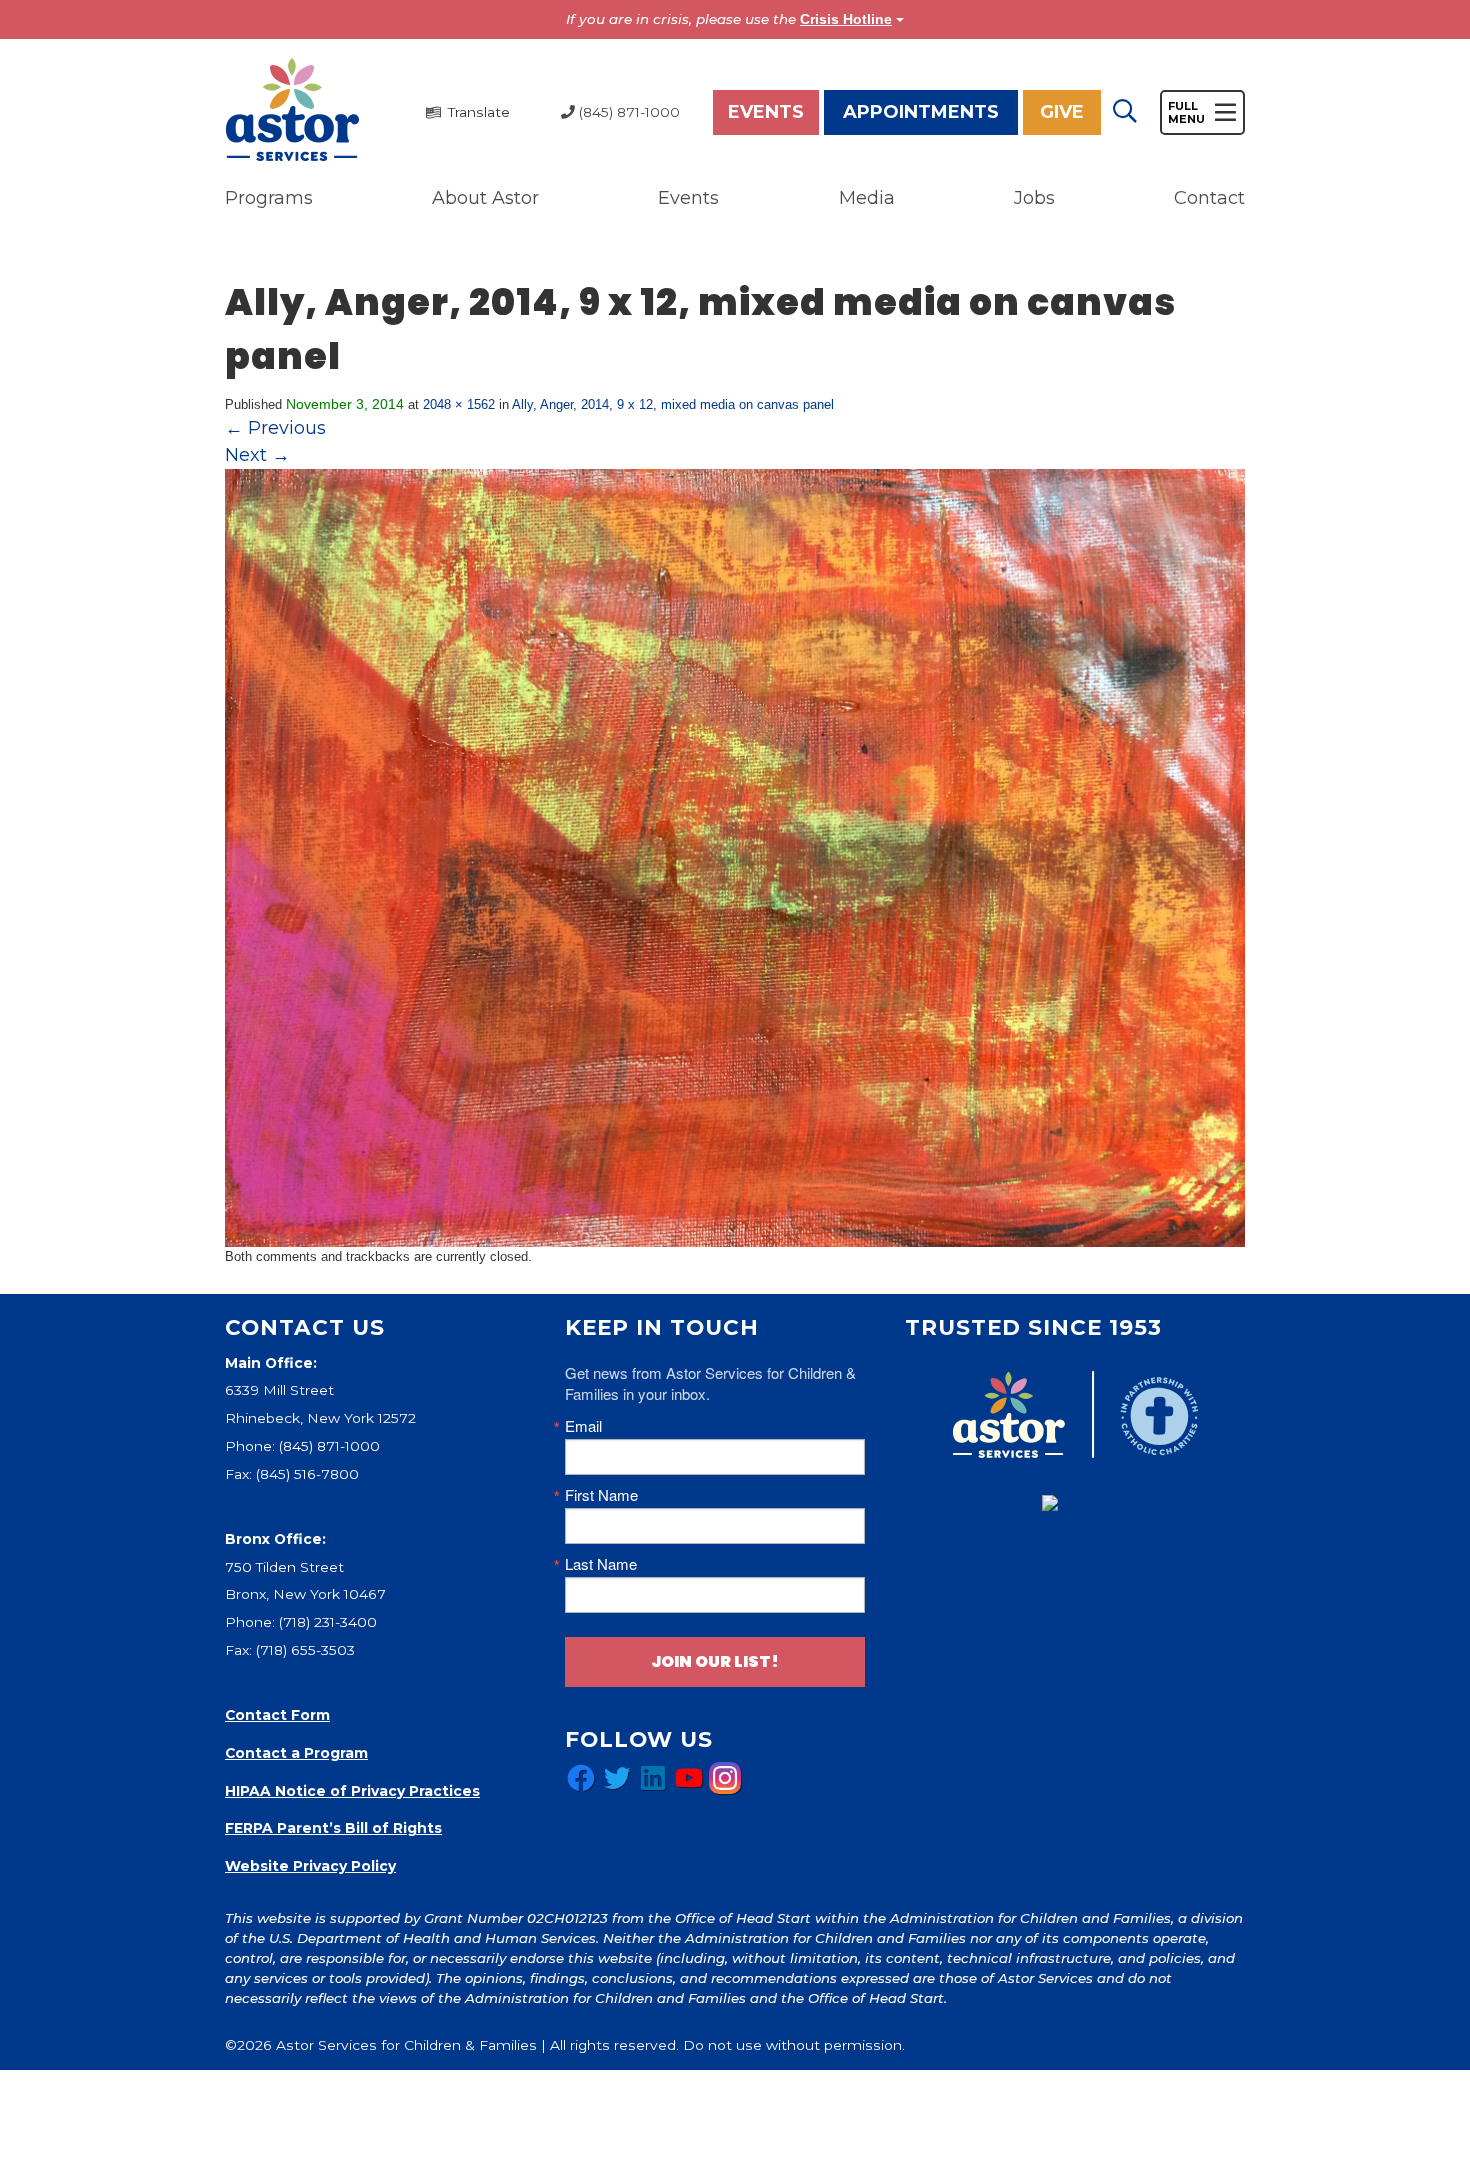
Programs (269, 198)
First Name (601, 1494)
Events (766, 112)
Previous (275, 428)
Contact (1209, 198)
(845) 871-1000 (329, 1446)
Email (583, 1425)
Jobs (1034, 198)
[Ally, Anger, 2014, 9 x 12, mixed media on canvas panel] (735, 857)
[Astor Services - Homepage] (292, 111)
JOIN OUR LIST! (715, 1661)
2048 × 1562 (459, 404)
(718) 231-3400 (328, 1622)
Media (867, 198)
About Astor (485, 198)
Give (1062, 112)
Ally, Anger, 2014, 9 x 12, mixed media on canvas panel (673, 404)
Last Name (601, 1563)
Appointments (921, 112)
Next (257, 455)
